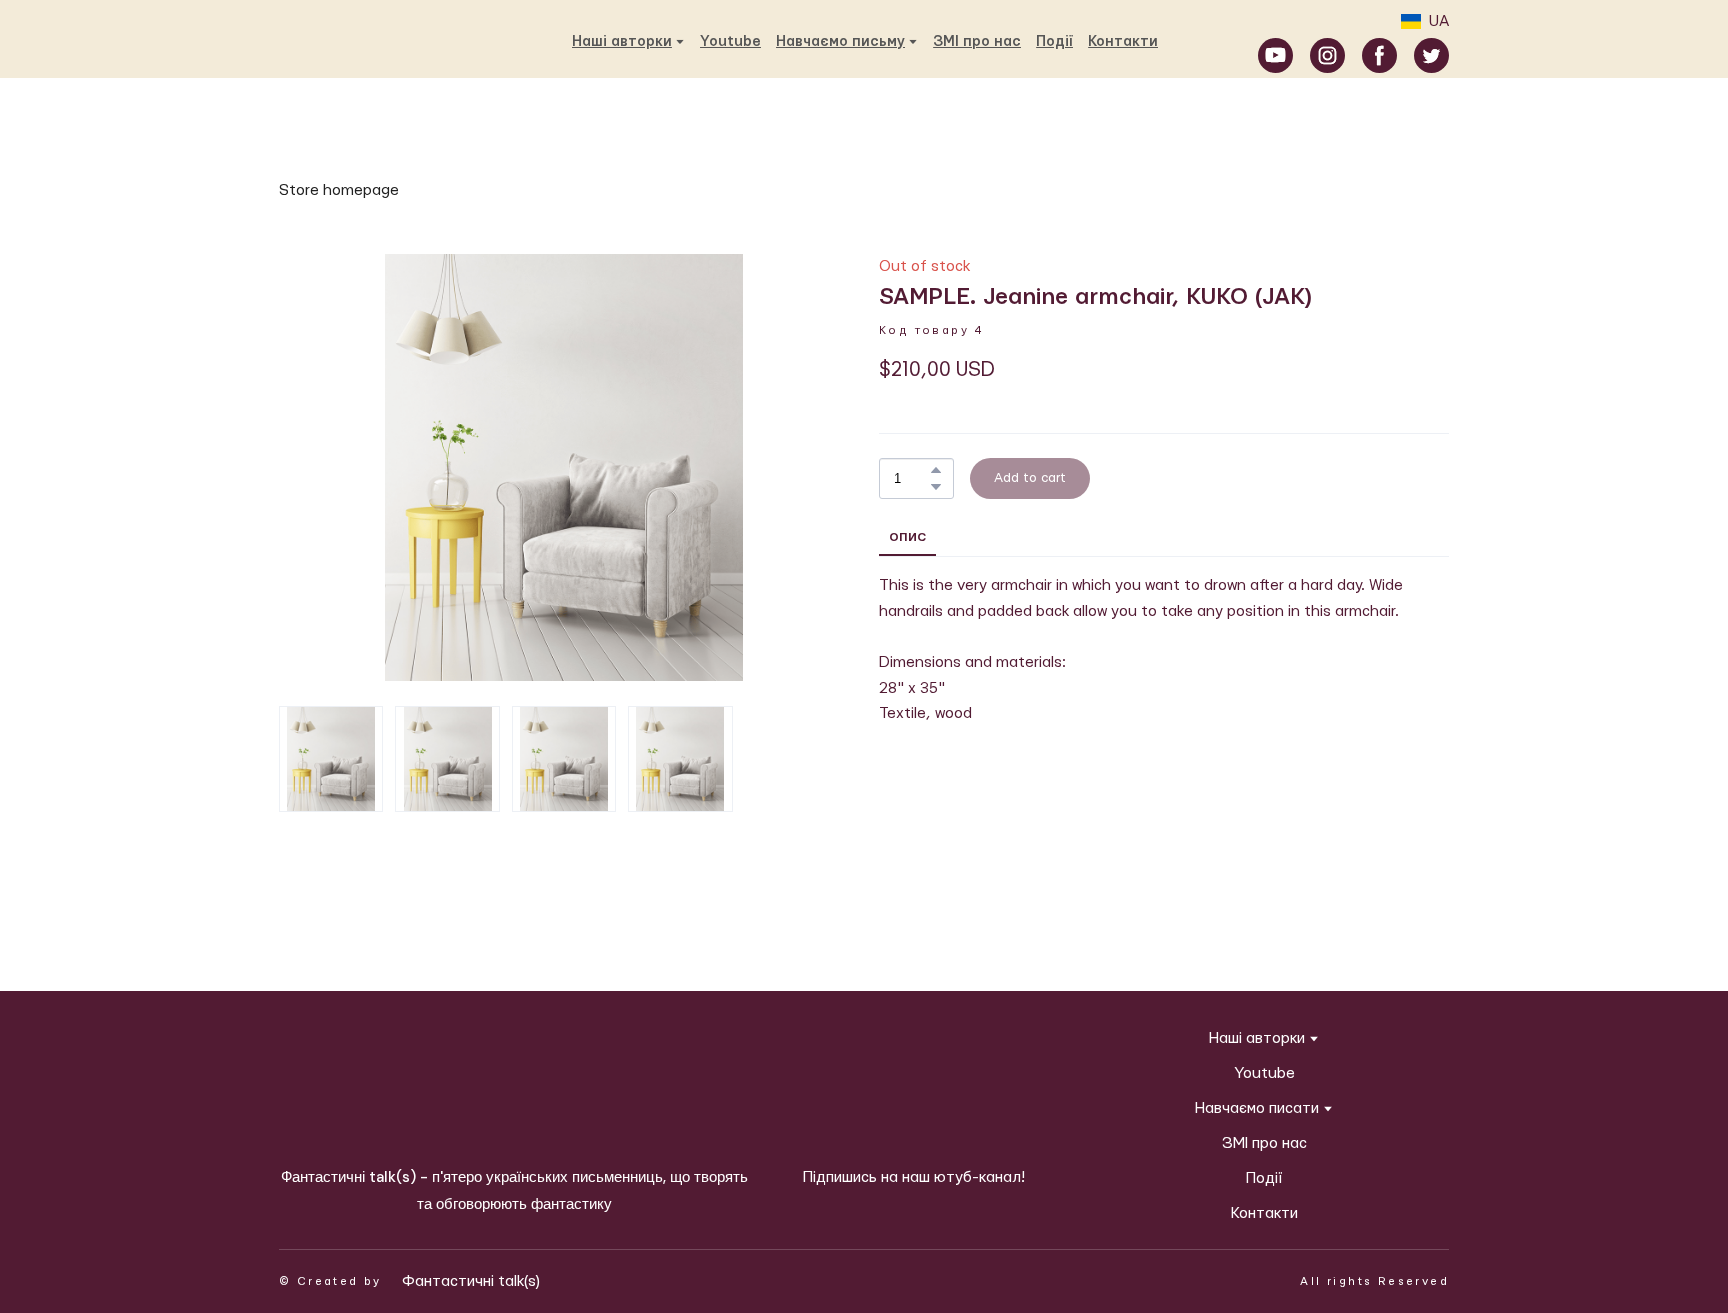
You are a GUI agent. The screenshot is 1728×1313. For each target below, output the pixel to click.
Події (1054, 42)
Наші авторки (1257, 1038)
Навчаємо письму (840, 42)
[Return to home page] (304, 41)
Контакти (1123, 42)
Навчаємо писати (1257, 1108)
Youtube (730, 42)
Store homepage (339, 190)
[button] (1275, 55)
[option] (1425, 21)
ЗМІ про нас (977, 42)
